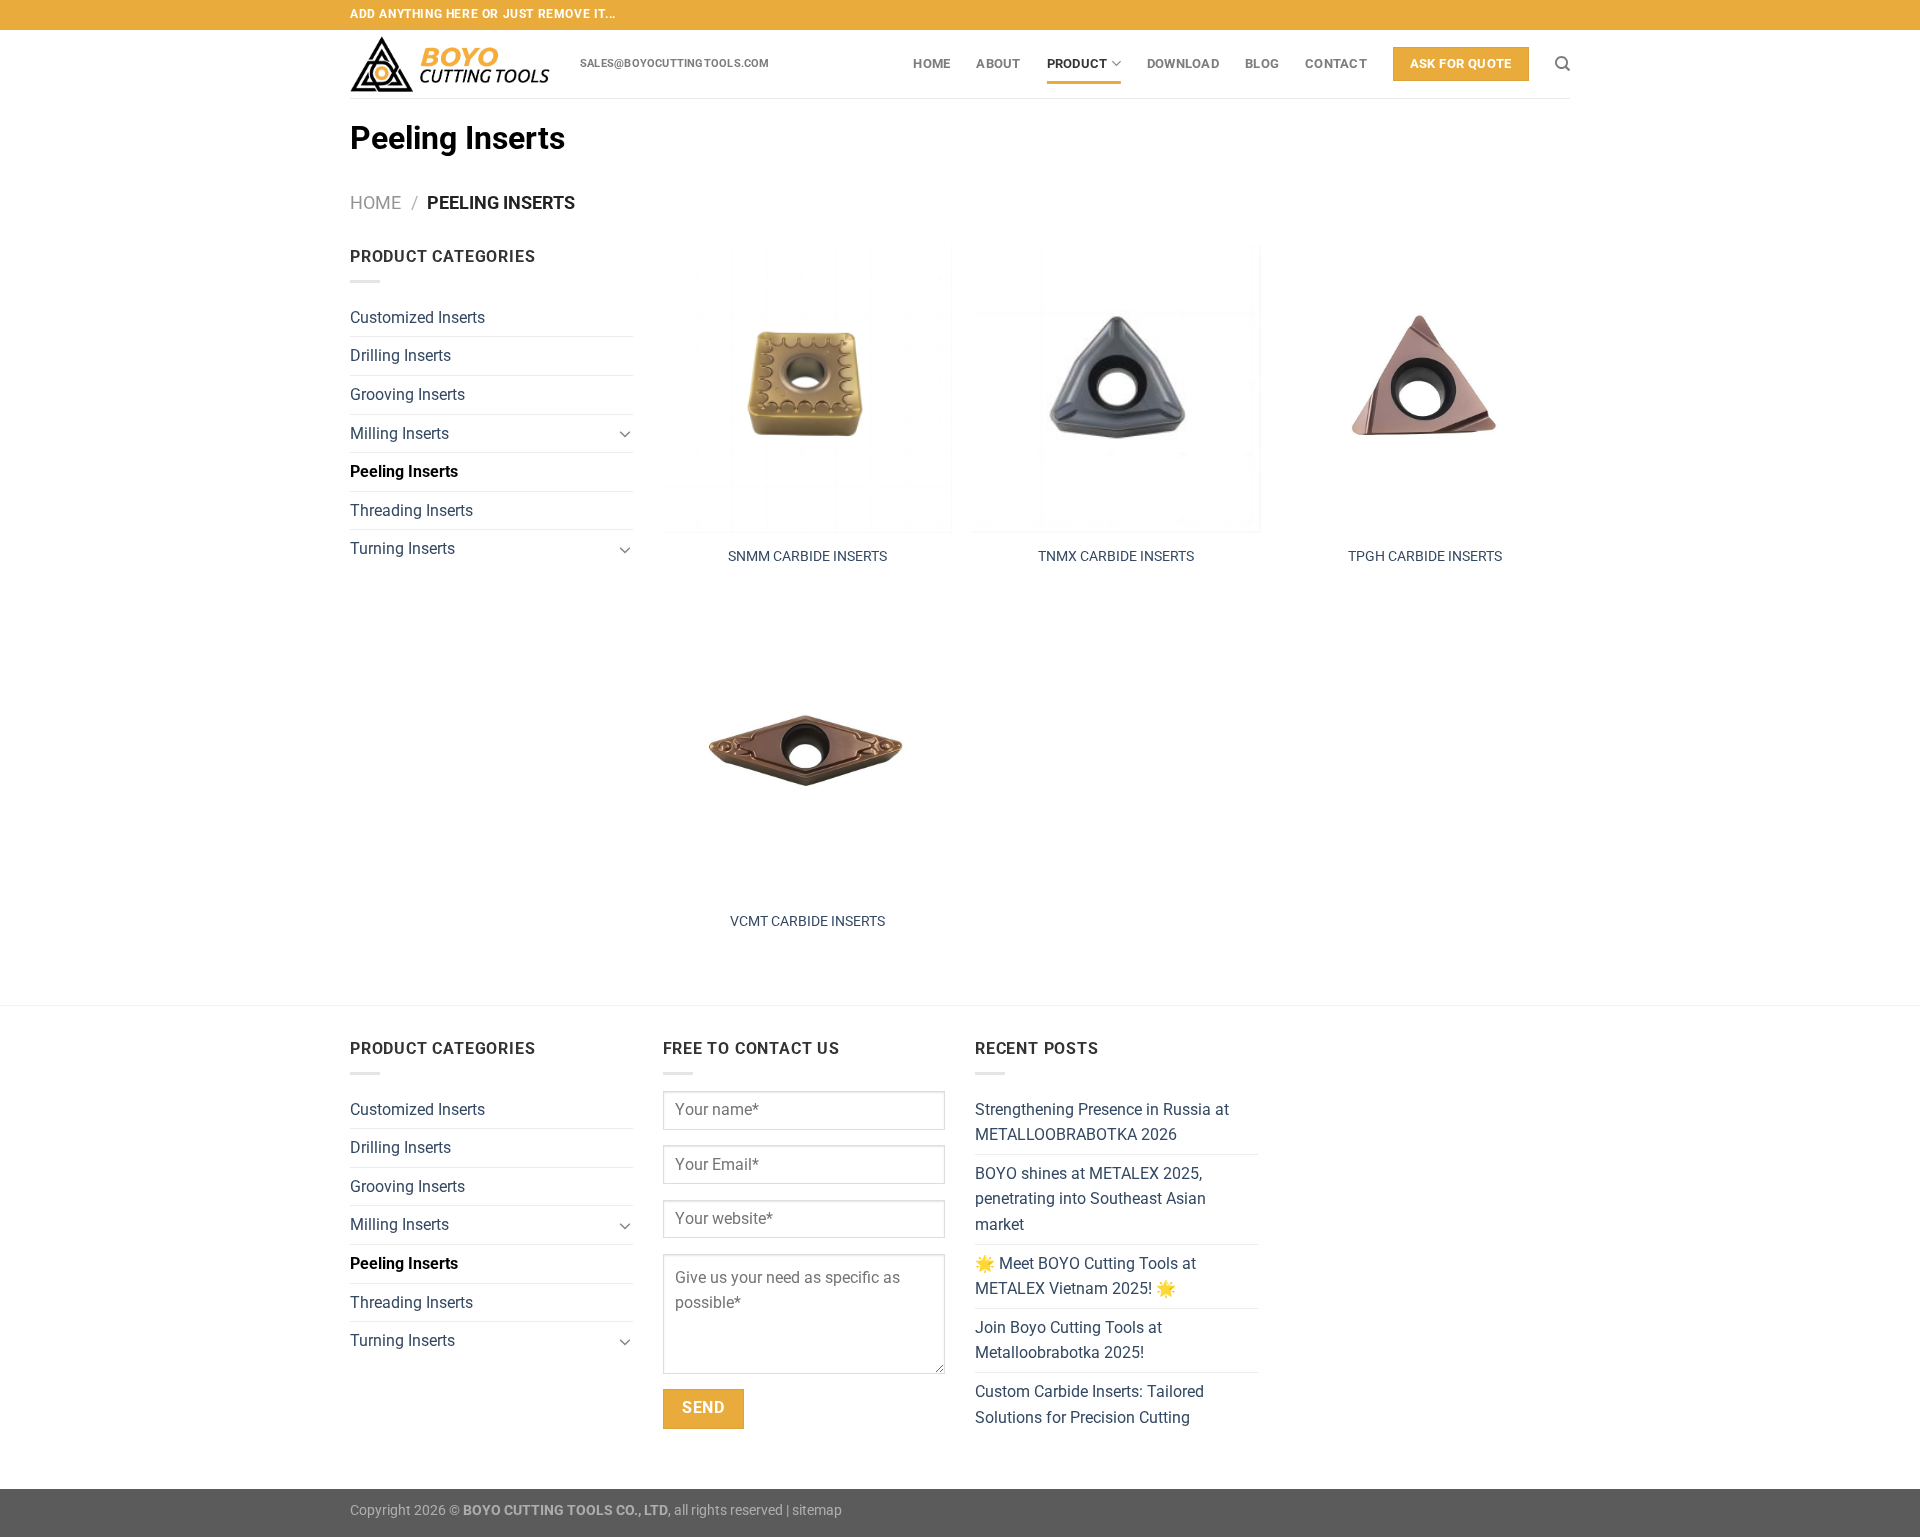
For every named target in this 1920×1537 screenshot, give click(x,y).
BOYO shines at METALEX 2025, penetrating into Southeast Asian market (1090, 1199)
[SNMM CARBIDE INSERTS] (807, 389)
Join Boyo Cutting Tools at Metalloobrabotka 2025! (1068, 1340)
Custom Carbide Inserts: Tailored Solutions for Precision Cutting (1089, 1404)
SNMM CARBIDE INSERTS (807, 556)
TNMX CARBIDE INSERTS (1116, 556)
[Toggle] (625, 433)
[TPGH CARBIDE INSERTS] (1426, 389)
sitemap (817, 1510)
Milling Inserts (399, 433)
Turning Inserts (402, 548)
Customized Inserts (417, 317)
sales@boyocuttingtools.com (675, 63)
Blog (1262, 63)
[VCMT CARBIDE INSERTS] (807, 754)
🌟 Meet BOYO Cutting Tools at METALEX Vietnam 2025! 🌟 (1085, 1276)
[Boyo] (450, 63)
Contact (1336, 63)
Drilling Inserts (400, 355)
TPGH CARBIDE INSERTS (1425, 556)
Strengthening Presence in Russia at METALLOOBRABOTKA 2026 (1102, 1122)
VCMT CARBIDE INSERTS (807, 921)
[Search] (1562, 64)
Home (931, 63)
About (998, 63)
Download (1183, 63)
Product (1077, 63)
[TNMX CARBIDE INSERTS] (1116, 389)
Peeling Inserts (404, 471)
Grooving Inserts (407, 394)
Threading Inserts (411, 510)
